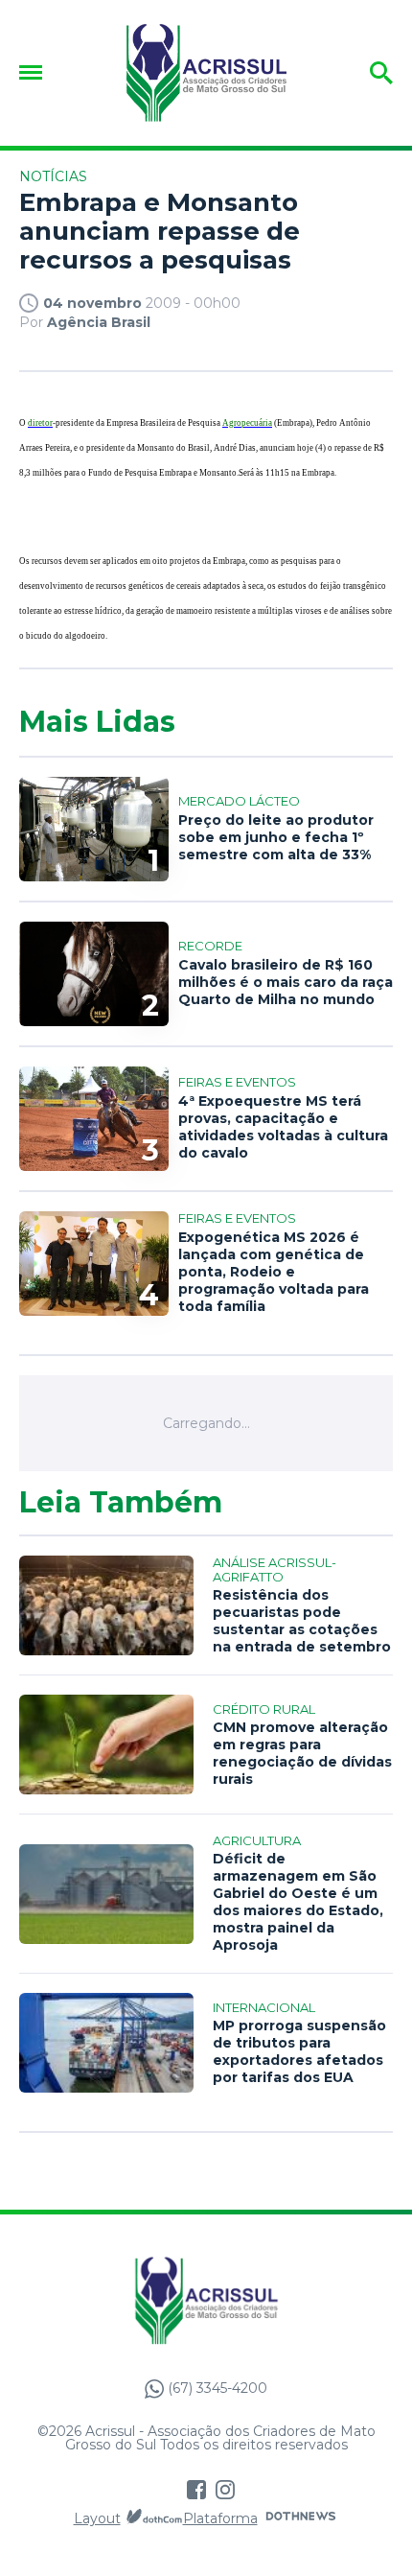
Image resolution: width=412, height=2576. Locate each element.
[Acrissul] (206, 73)
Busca (352, 73)
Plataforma (220, 2518)
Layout (97, 2518)
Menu (35, 72)
